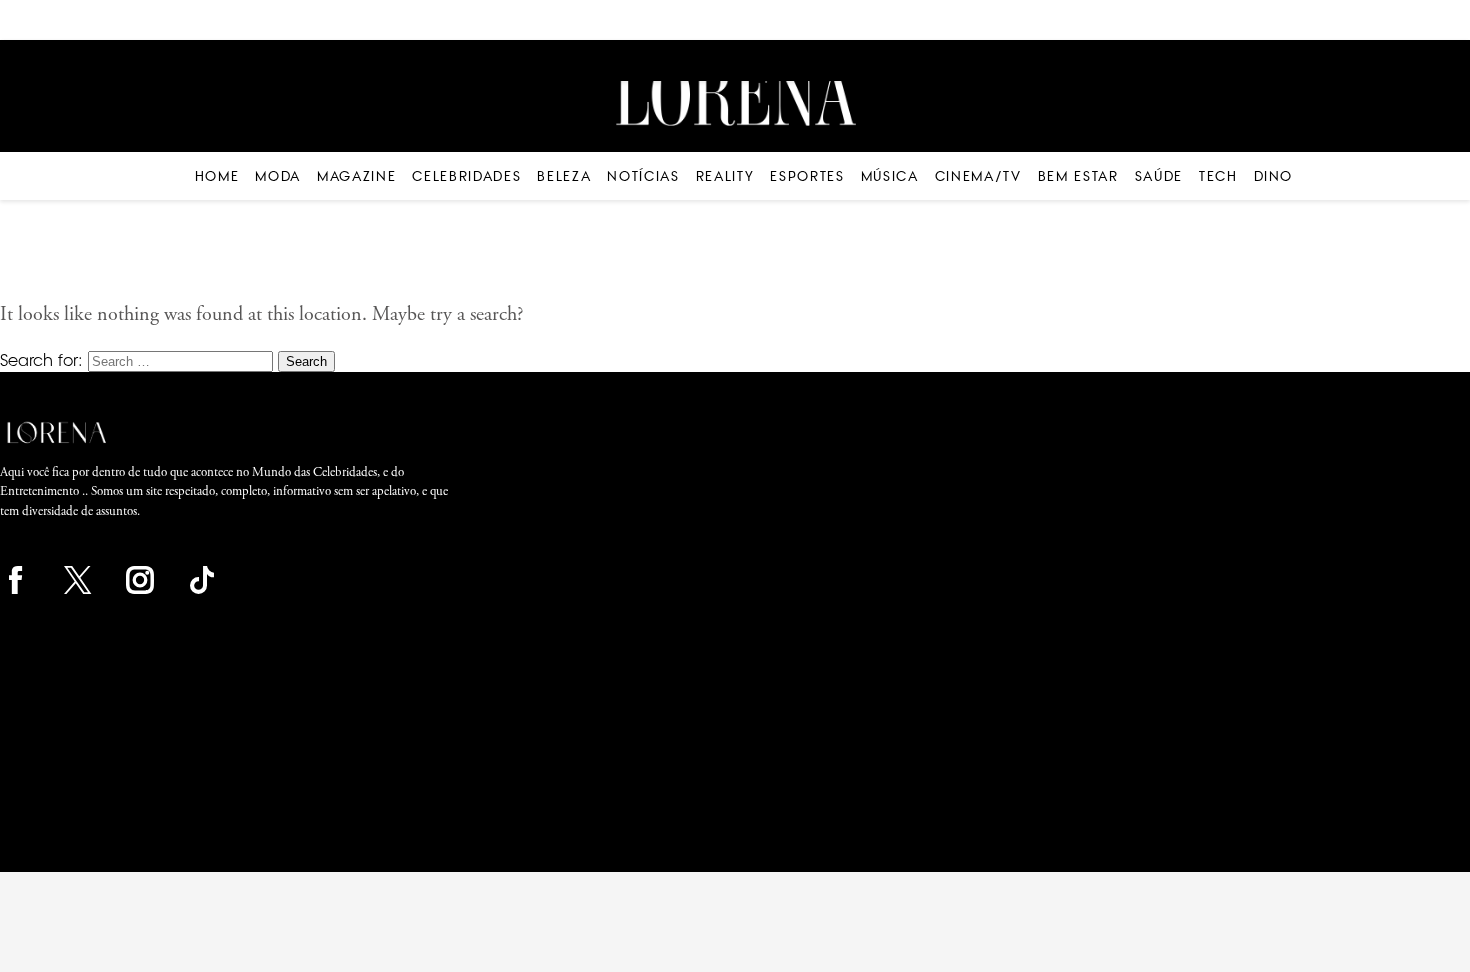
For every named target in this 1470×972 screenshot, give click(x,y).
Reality (725, 176)
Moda (278, 176)
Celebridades (466, 176)
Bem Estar (1078, 176)
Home (217, 176)
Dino (1274, 176)
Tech (1218, 176)
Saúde (1159, 176)
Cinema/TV (978, 176)
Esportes (807, 176)
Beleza (564, 176)
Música (890, 176)
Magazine (356, 176)
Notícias (643, 176)
